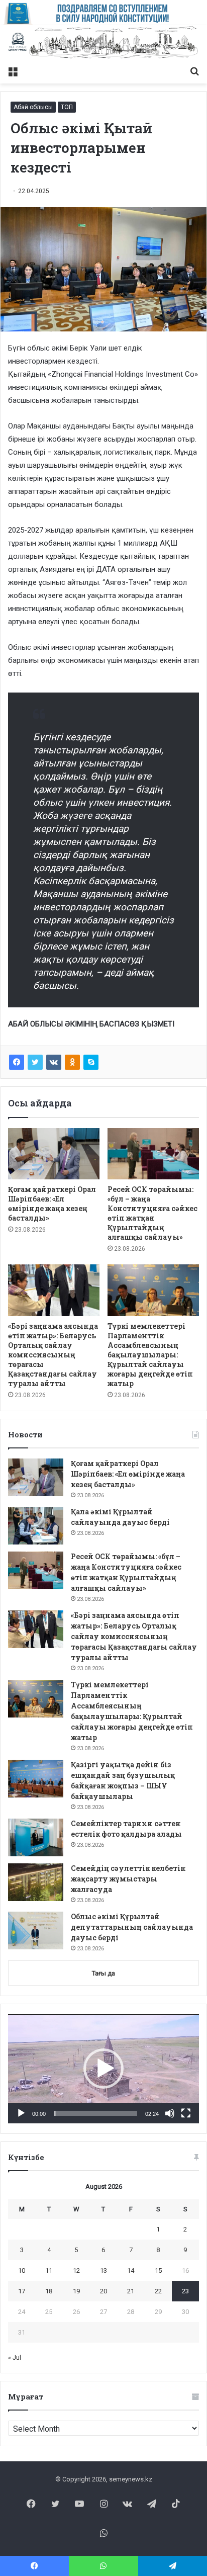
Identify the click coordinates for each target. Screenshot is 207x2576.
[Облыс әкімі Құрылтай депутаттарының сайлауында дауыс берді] (36, 1930)
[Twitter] (35, 1062)
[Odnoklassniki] (72, 1062)
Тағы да (103, 1973)
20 (103, 2291)
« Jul (15, 2357)
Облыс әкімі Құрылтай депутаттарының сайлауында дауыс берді (132, 1927)
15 (158, 2270)
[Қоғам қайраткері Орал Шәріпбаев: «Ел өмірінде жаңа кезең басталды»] (54, 1154)
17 (22, 2291)
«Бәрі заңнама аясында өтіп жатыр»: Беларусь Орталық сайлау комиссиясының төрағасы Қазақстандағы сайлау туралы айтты (53, 1355)
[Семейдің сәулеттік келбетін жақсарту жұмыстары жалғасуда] (36, 1882)
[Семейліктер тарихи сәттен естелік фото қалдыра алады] (36, 1837)
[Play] (21, 2113)
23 (185, 2291)
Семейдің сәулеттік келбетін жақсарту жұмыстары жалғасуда (128, 1879)
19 (76, 2291)
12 (76, 2270)
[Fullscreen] (186, 2113)
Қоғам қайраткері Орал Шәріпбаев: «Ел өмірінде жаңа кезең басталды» (52, 1204)
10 (22, 2270)
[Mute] (170, 2113)
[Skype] (91, 1062)
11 (49, 2270)
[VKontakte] (54, 1062)
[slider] (95, 2113)
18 (49, 2291)
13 (103, 2270)
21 (131, 2291)
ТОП (67, 107)
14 (131, 2270)
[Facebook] (17, 1062)
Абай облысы (33, 107)
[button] (103, 2069)
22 (158, 2291)
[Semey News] (103, 43)
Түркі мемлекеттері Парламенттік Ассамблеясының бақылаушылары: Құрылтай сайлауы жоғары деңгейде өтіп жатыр (150, 1355)
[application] (103, 2069)
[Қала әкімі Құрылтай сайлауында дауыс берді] (36, 1526)
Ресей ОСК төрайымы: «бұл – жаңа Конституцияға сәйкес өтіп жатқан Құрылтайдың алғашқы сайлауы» (152, 1213)
